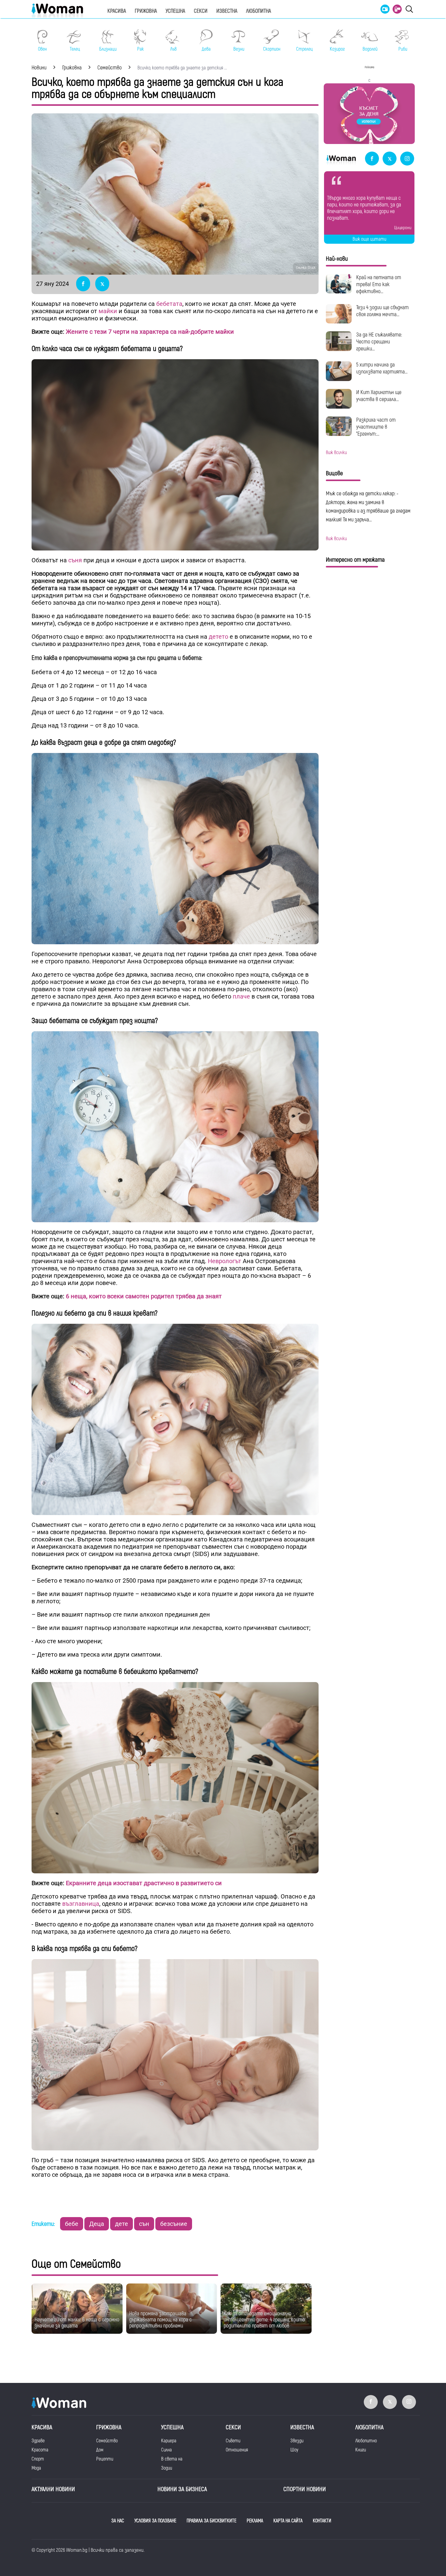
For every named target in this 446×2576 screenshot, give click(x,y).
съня (74, 560)
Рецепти (105, 2459)
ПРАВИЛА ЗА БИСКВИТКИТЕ (211, 2521)
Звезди (297, 2441)
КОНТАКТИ (322, 2521)
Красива (117, 11)
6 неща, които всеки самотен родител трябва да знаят (144, 1296)
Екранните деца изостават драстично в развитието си (143, 1883)
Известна (227, 11)
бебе (72, 2224)
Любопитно (366, 2441)
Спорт (38, 2459)
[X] (390, 159)
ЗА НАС (118, 2521)
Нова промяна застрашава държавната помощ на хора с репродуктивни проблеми (160, 2320)
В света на (172, 2459)
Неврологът (225, 1261)
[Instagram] (407, 159)
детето (218, 637)
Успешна (175, 11)
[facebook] (372, 159)
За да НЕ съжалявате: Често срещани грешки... (379, 342)
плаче (241, 996)
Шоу (294, 2450)
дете (122, 2224)
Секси (201, 11)
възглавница (81, 1904)
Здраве (38, 2441)
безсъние (174, 2224)
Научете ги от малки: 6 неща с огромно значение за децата (77, 2323)
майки (108, 311)
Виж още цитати (369, 239)
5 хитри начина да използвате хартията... (382, 368)
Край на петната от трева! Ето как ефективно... (379, 284)
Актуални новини (53, 2489)
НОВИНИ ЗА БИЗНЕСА (182, 2489)
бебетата (169, 304)
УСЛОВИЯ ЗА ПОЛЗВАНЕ (155, 2521)
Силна (166, 2450)
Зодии (167, 2468)
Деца (97, 2224)
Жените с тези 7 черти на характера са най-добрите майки (150, 332)
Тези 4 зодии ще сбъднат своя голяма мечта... (382, 311)
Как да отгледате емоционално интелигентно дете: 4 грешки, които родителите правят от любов (264, 2320)
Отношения (237, 2450)
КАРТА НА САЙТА (288, 2521)
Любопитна (258, 11)
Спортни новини (305, 2489)
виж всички (336, 453)
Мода (36, 2468)
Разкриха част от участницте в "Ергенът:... (376, 427)
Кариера (169, 2441)
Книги (361, 2450)
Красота (40, 2450)
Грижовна (146, 11)
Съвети (233, 2441)
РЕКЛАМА (255, 2521)
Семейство (107, 2441)
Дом (100, 2450)
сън (144, 2224)
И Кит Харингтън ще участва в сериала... (379, 396)
